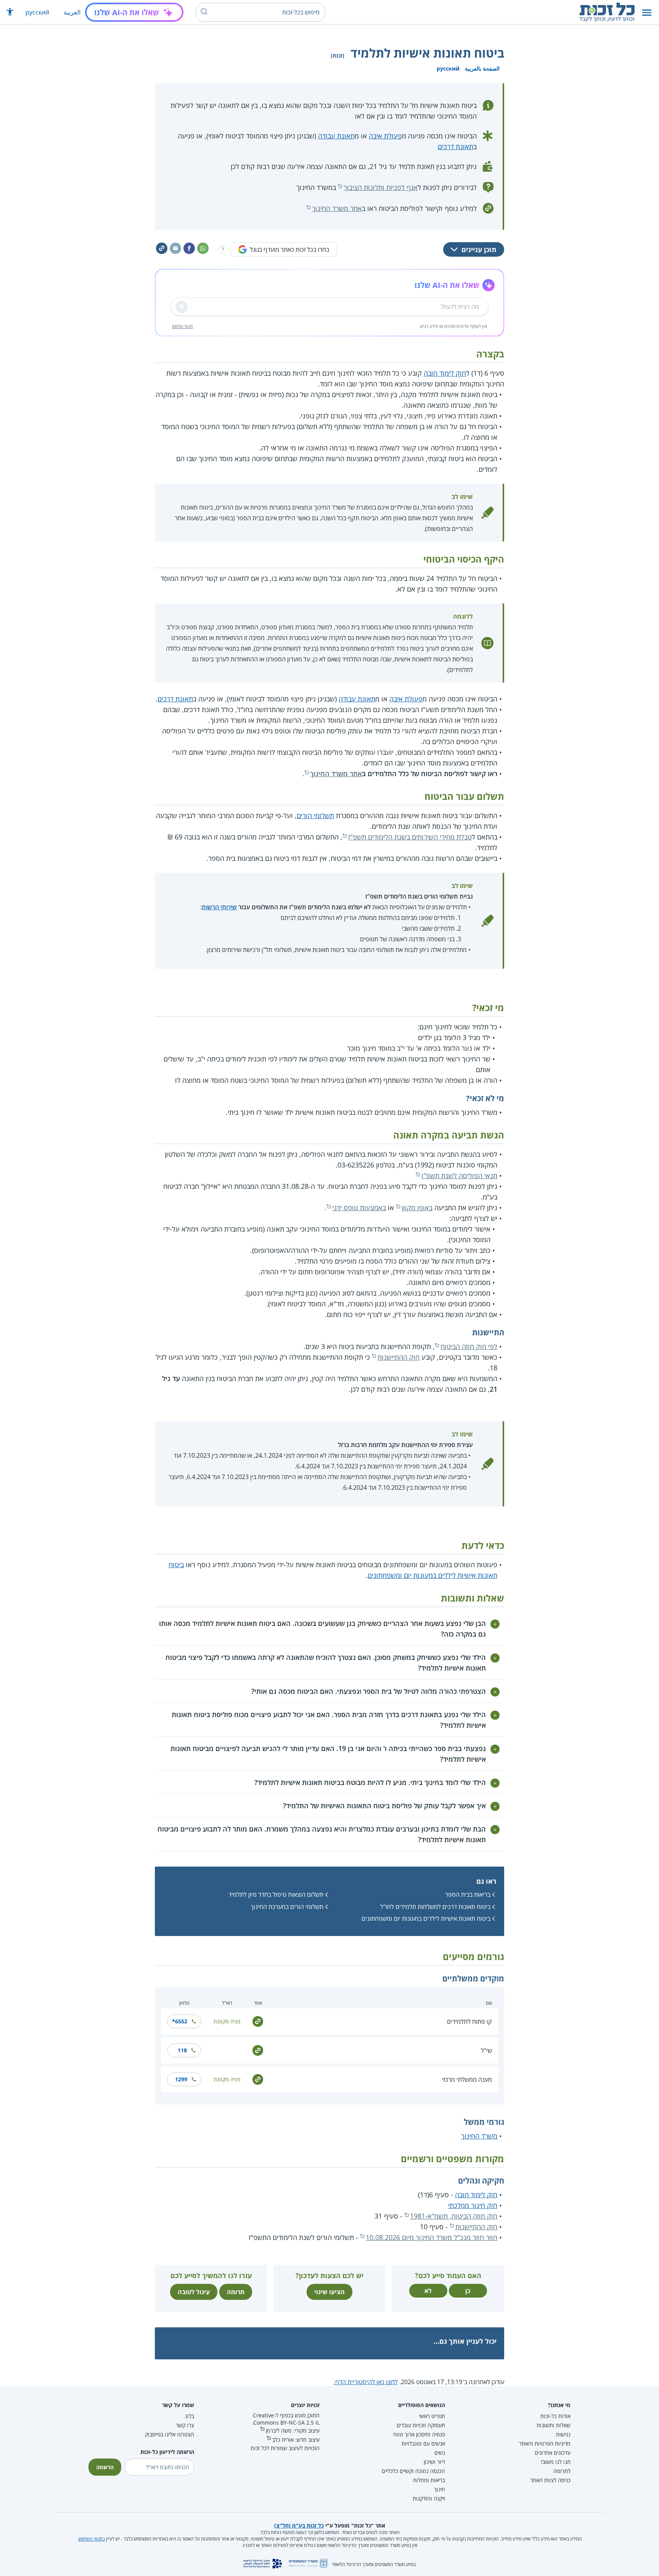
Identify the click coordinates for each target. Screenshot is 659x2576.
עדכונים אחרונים (553, 2453)
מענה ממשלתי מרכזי (467, 2079)
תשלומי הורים (315, 815)
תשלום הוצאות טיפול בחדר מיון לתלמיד (276, 1894)
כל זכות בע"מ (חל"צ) (299, 2525)
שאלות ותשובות (554, 2425)
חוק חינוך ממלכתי (473, 2205)
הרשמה (105, 2467)
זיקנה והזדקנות (429, 2498)
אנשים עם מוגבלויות (423, 2443)
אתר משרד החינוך (337, 208)
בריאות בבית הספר (468, 1894)
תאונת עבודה (336, 136)
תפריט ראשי (432, 2416)
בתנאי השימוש (92, 2539)
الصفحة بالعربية (482, 68)
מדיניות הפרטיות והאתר (545, 2443)
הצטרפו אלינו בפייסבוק (170, 2434)
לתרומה (562, 2471)
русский (37, 12)
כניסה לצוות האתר (550, 2480)
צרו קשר (185, 2425)
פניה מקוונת (227, 2021)
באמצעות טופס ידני (359, 1208)
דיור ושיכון (434, 2462)
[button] (647, 12)
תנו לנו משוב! (556, 2462)
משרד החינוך (479, 2136)
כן (468, 2291)
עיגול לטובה (194, 2292)
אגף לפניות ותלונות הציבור (381, 187)
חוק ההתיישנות (399, 1357)
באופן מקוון (417, 1208)
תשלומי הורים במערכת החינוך (287, 1907)
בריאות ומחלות (429, 2480)
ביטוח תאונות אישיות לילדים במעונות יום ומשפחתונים (426, 1918)
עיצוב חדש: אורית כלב (296, 2440)
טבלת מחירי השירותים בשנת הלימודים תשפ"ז (410, 837)
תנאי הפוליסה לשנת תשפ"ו (459, 1175)
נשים (440, 2453)
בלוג (190, 2416)
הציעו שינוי (329, 2292)
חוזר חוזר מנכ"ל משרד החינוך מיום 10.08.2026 (432, 2237)
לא (428, 2291)
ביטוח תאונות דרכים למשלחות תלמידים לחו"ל (435, 1907)
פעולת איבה (385, 136)
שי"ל (486, 2050)
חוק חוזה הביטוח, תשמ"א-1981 (454, 2216)
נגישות (563, 2434)
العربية (72, 12)
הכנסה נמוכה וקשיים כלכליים (413, 2471)
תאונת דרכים (456, 146)
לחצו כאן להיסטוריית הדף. (366, 2382)
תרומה (236, 2292)
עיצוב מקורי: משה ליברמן (293, 2430)
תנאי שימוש (182, 326)
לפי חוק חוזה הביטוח (469, 1346)
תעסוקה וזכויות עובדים (421, 2425)
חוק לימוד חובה (445, 373)
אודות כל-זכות (555, 2416)
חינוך (440, 2489)
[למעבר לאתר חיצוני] (258, 2021)
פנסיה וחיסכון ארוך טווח (419, 2434)
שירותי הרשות (219, 907)
